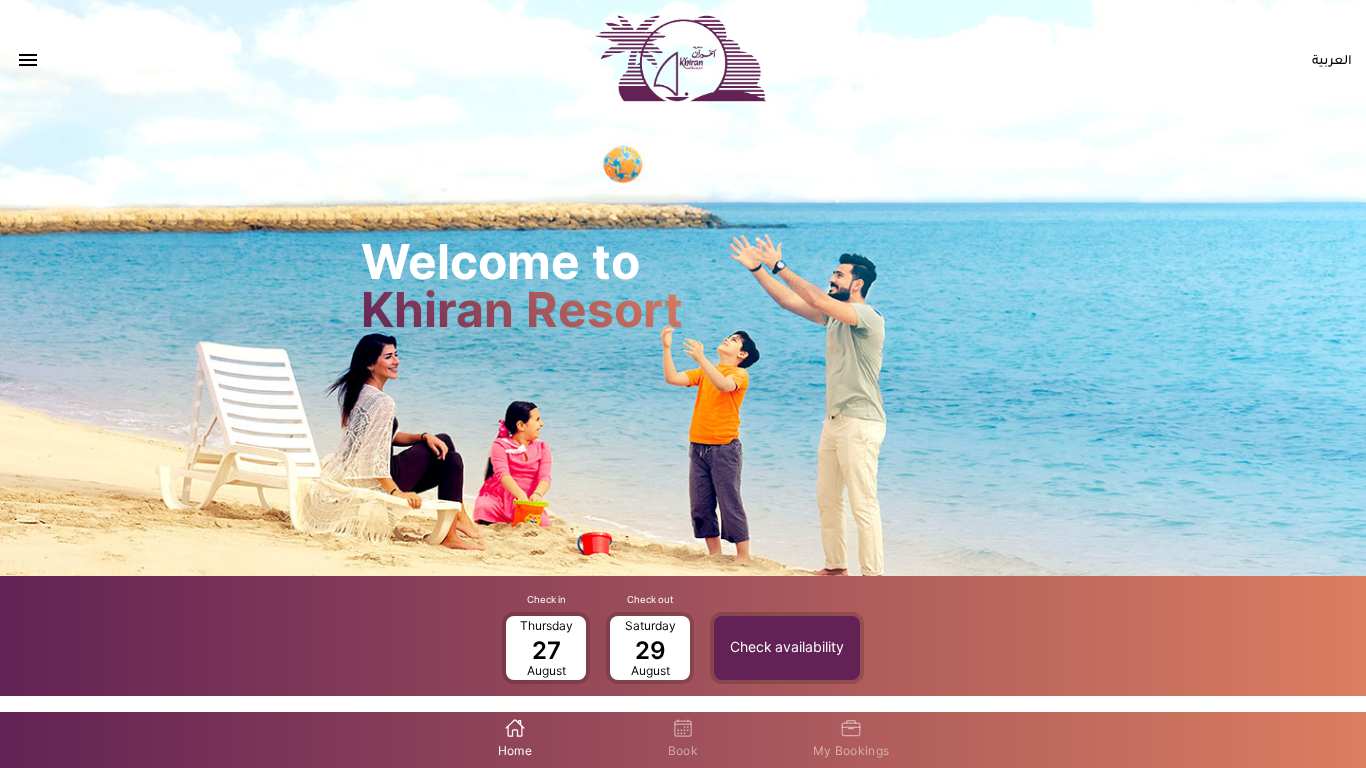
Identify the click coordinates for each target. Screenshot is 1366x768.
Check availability (787, 647)
